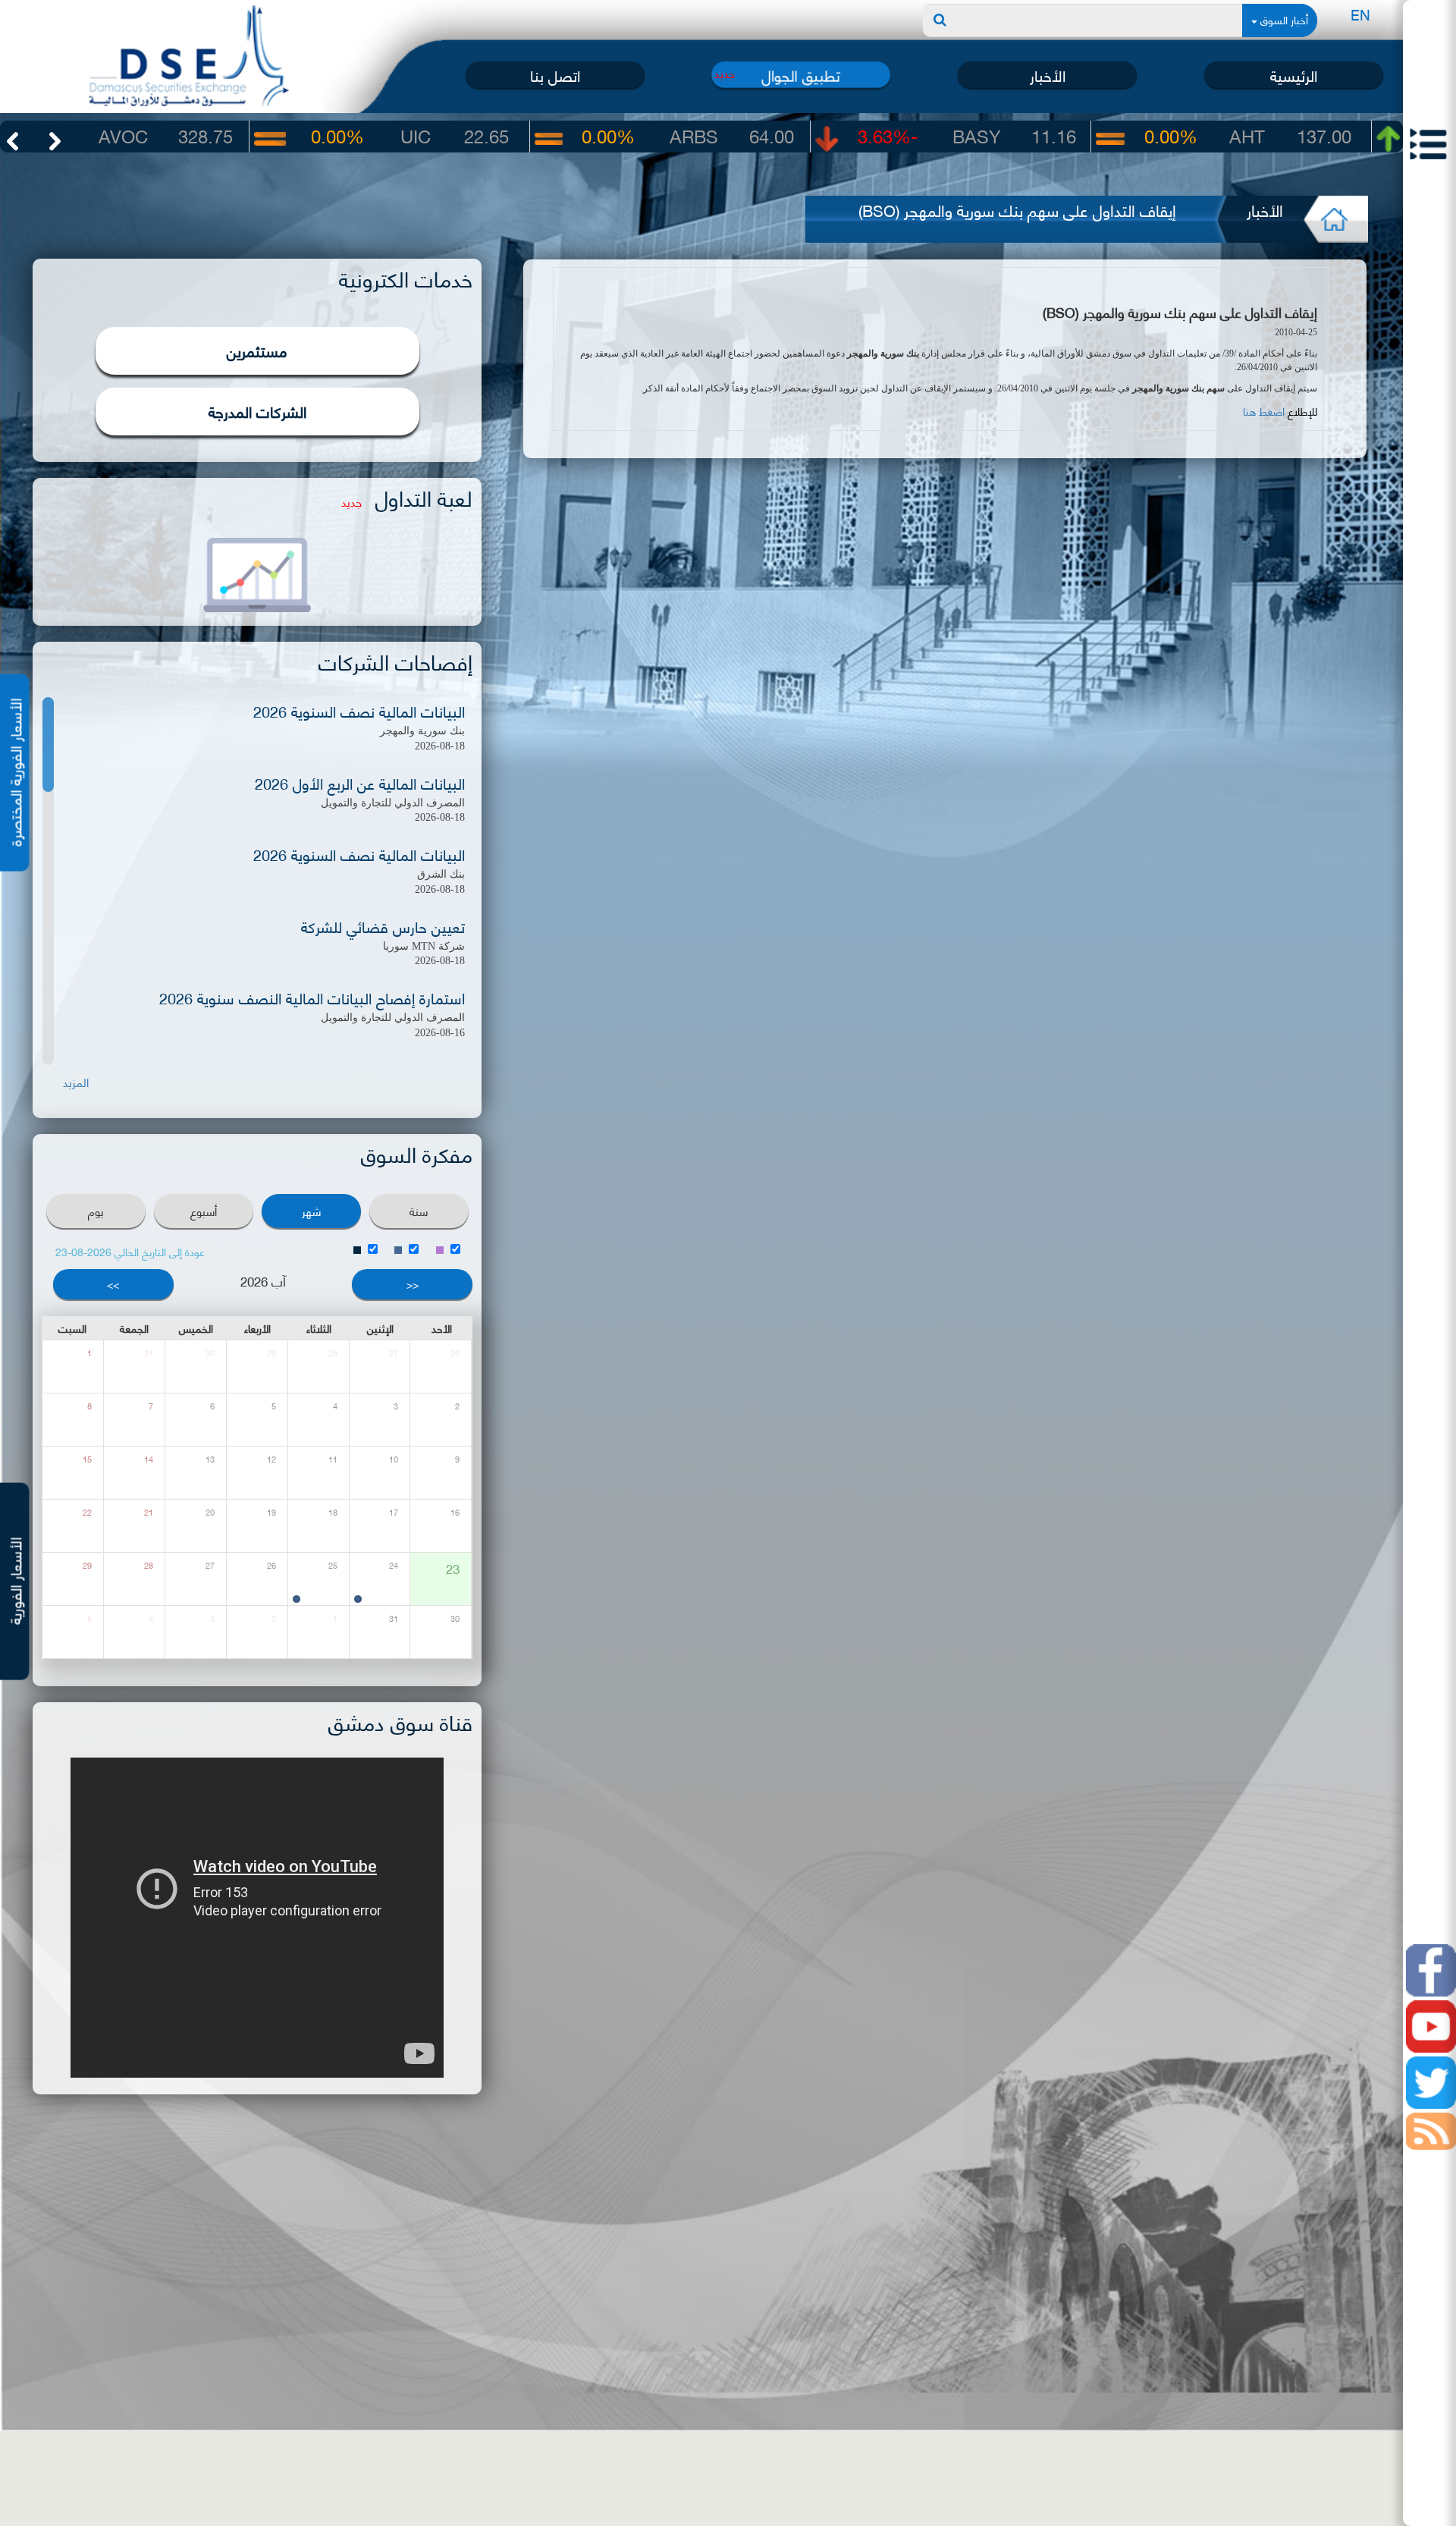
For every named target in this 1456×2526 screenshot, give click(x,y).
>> (113, 1284)
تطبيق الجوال (801, 74)
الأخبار (1048, 75)
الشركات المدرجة (257, 411)
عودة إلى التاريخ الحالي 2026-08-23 (130, 1251)
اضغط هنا (1265, 411)
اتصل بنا (555, 75)
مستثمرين (257, 350)
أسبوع (204, 1211)
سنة (419, 1211)
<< (413, 1284)
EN (1360, 14)
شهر (311, 1211)
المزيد (76, 1082)
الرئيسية (1294, 75)
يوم (96, 1211)
